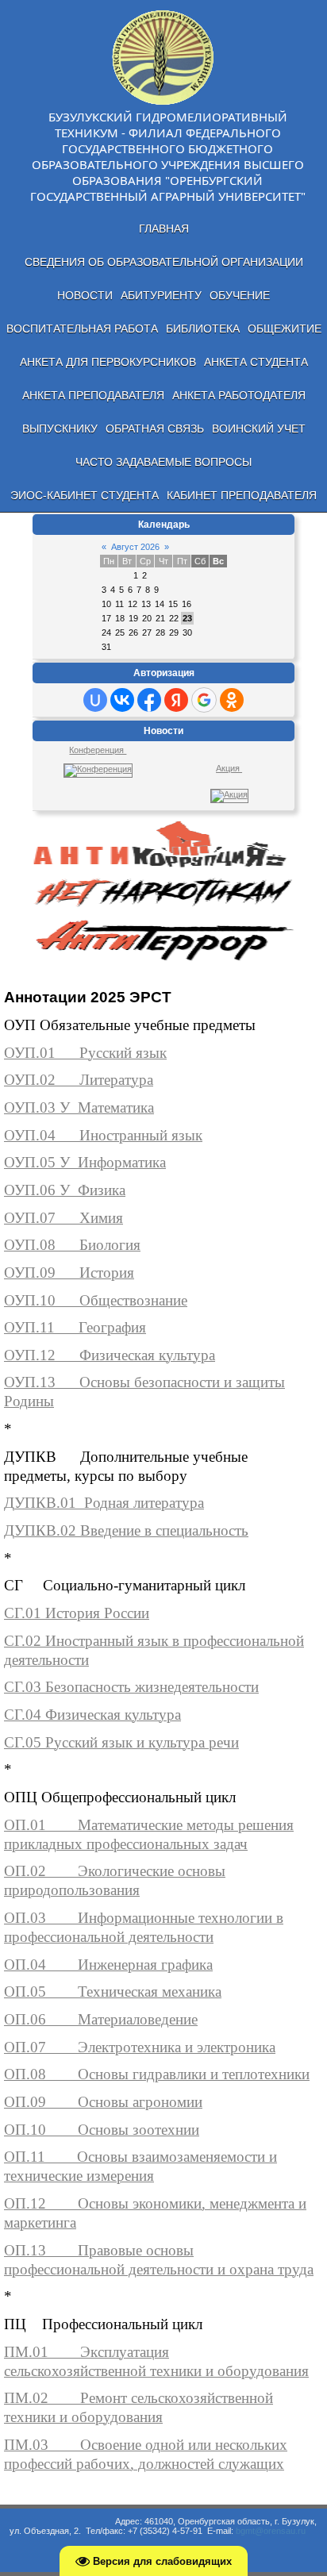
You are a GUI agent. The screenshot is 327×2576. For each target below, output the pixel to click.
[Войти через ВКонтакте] (122, 700)
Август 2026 (135, 547)
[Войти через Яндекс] (176, 700)
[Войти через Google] (204, 700)
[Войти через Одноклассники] (232, 700)
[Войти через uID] (95, 700)
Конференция (98, 750)
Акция (229, 768)
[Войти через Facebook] (149, 700)
